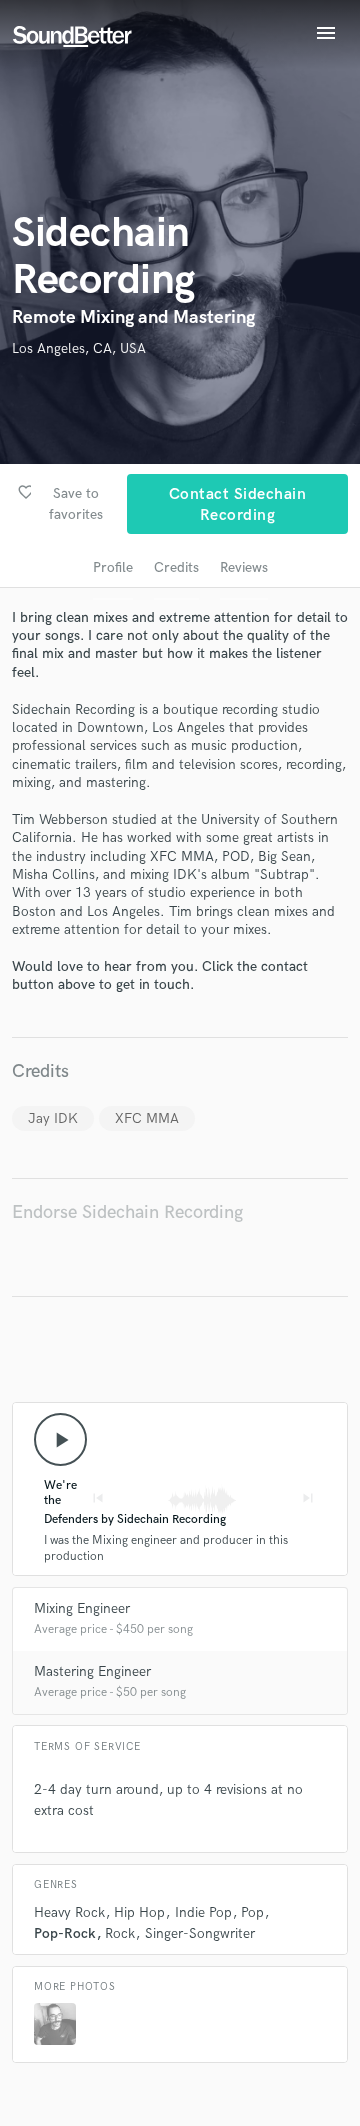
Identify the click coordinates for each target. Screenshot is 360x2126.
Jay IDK (53, 1118)
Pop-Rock (65, 1933)
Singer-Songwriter (200, 1933)
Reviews (244, 567)
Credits (176, 567)
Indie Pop (203, 1912)
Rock (120, 1933)
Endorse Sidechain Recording (127, 1212)
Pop (252, 1912)
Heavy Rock (69, 1912)
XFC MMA (147, 1118)
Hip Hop (139, 1912)
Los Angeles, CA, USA (79, 348)
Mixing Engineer (82, 1608)
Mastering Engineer (92, 1671)
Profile (113, 567)
